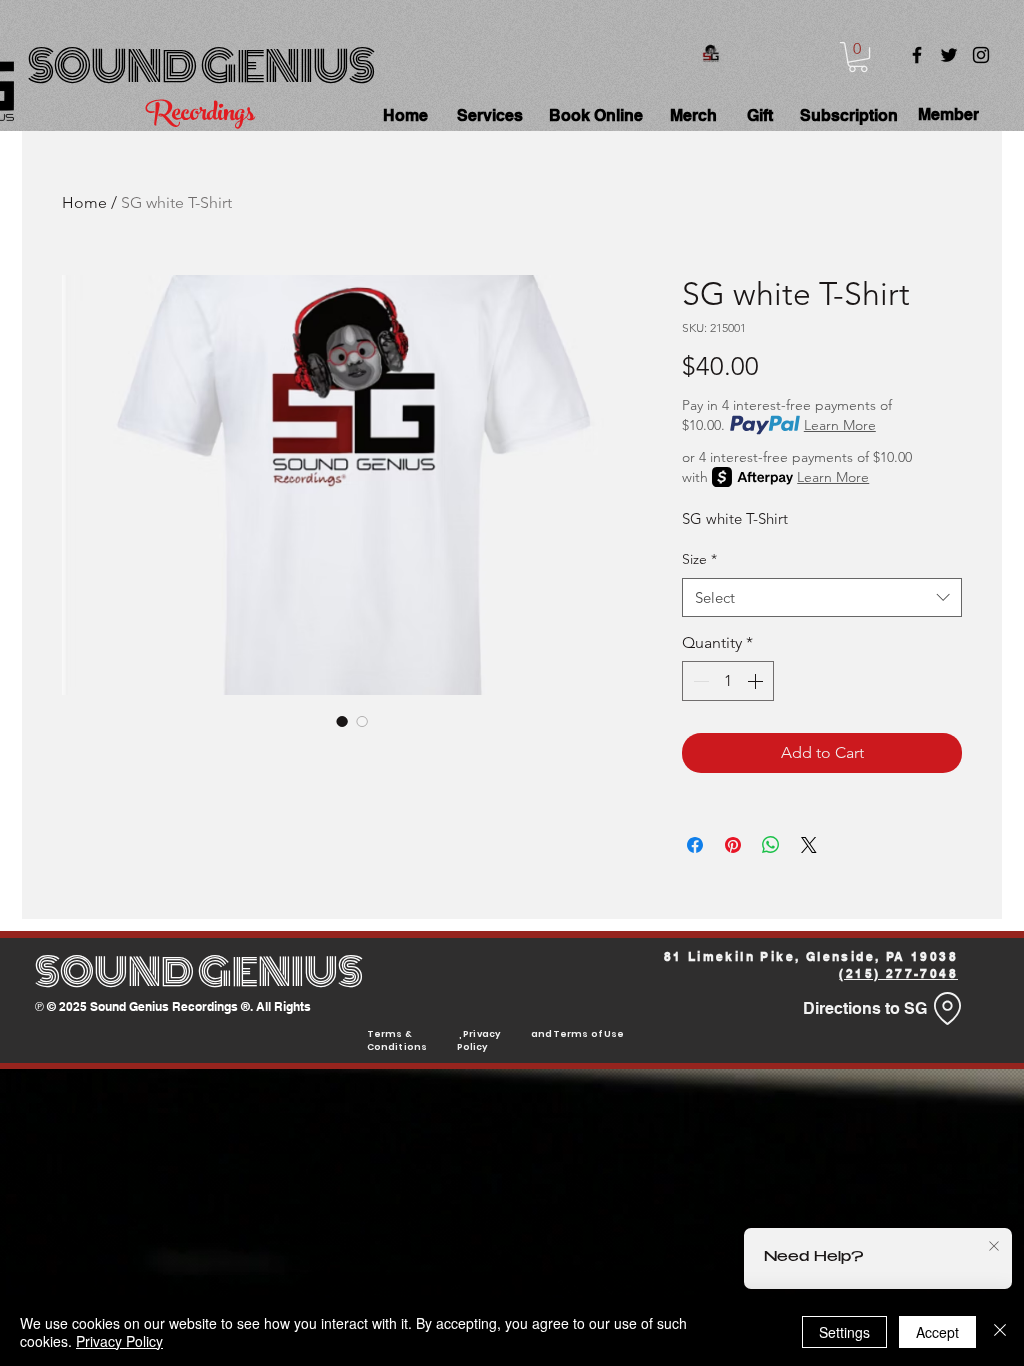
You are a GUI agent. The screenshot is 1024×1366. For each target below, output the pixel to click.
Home (84, 202)
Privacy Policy (119, 1341)
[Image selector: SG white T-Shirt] (342, 721)
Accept (937, 1332)
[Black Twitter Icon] (949, 55)
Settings (844, 1332)
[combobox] (822, 597)
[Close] (1000, 1332)
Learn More (840, 425)
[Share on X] (809, 845)
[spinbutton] (728, 681)
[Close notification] (994, 1247)
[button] (858, 57)
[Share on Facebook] (695, 845)
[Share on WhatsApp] (771, 845)
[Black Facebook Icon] (917, 55)
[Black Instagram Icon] (981, 55)
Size (699, 559)
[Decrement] (699, 681)
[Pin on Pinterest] (733, 845)
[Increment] (757, 681)
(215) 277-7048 (898, 973)
